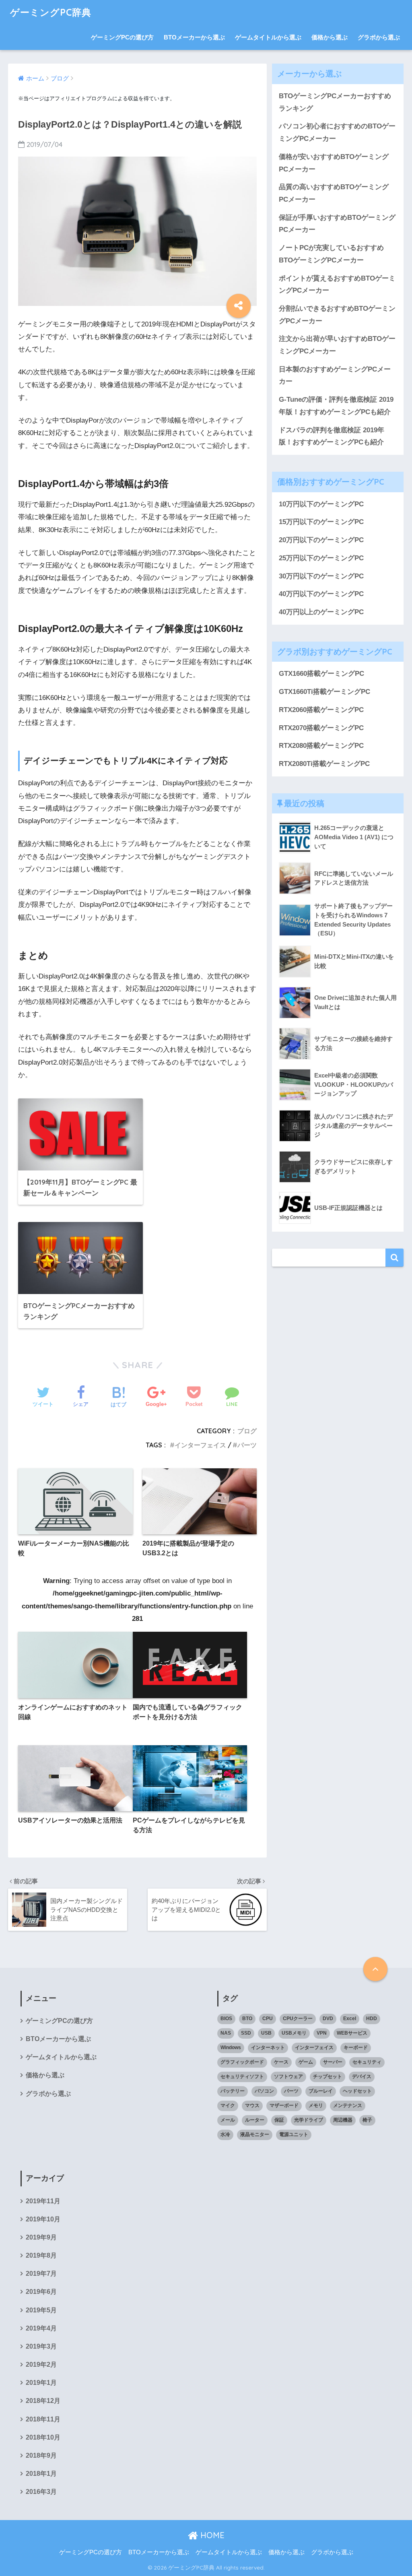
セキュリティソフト (242, 2076)
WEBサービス (352, 2033)
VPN (322, 2033)
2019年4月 (41, 2328)
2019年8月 (41, 2255)
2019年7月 (41, 2274)
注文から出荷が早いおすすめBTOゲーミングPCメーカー (337, 345)
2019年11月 (43, 2201)
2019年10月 (43, 2219)
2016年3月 (41, 2492)
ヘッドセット (357, 2091)
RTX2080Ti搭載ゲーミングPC (324, 764)
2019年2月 (41, 2364)
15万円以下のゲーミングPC (321, 522)
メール (228, 2120)
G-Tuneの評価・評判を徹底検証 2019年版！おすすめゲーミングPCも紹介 (336, 406)
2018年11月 (43, 2419)
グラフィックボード (242, 2062)
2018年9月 (41, 2455)
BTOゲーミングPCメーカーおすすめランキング (335, 102)
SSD (246, 2033)
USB (266, 2033)
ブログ (247, 1431)
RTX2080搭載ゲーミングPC (321, 746)
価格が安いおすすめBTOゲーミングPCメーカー (334, 163)
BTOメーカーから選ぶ (194, 37)
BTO (247, 2019)
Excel (350, 2019)
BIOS (226, 2019)
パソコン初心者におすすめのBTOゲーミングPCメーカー (337, 132)
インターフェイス (200, 1445)
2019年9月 (41, 2237)
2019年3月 (41, 2346)
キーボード (356, 2048)
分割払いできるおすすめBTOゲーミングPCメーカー (337, 315)
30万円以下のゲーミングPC (321, 576)
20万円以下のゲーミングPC (321, 540)
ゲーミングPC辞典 (51, 12)
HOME (211, 2535)
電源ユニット (294, 2134)
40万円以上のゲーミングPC (321, 612)
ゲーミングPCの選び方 (122, 37)
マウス (252, 2105)
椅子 (367, 2120)
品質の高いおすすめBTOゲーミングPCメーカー (334, 193)
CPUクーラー (298, 2019)
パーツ (247, 1445)
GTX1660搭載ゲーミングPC (321, 674)
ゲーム (306, 2062)
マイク (228, 2105)
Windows (231, 2048)
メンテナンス (348, 2105)
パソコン (264, 2091)
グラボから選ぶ (379, 37)
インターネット (268, 2048)
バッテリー (233, 2091)
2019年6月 (41, 2292)
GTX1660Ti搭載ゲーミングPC (324, 692)
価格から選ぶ (330, 37)
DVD (328, 2019)
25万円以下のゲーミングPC (321, 558)
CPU (268, 2019)
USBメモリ (294, 2033)
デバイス (362, 2076)
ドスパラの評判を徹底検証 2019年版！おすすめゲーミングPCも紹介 (332, 436)
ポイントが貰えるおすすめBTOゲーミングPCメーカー (337, 285)
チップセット (328, 2076)
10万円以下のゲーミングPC (321, 504)
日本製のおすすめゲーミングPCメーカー (335, 376)
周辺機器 (343, 2120)
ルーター (255, 2120)
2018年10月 (43, 2437)
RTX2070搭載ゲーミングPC (321, 728)
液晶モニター (255, 2134)
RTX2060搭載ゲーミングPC (321, 710)
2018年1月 (41, 2474)
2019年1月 (41, 2383)
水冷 (225, 2134)
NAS (226, 2033)
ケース (281, 2062)
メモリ (316, 2105)
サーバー (333, 2062)
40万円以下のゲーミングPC (321, 594)
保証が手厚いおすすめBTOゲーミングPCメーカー (337, 224)
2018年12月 (43, 2401)
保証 (279, 2120)
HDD (372, 2019)
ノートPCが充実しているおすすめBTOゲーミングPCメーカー (331, 254)
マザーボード (284, 2105)
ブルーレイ (321, 2091)
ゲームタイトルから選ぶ (268, 37)
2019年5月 (41, 2310)
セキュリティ (367, 2062)
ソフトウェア (288, 2076)
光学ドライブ (309, 2120)
